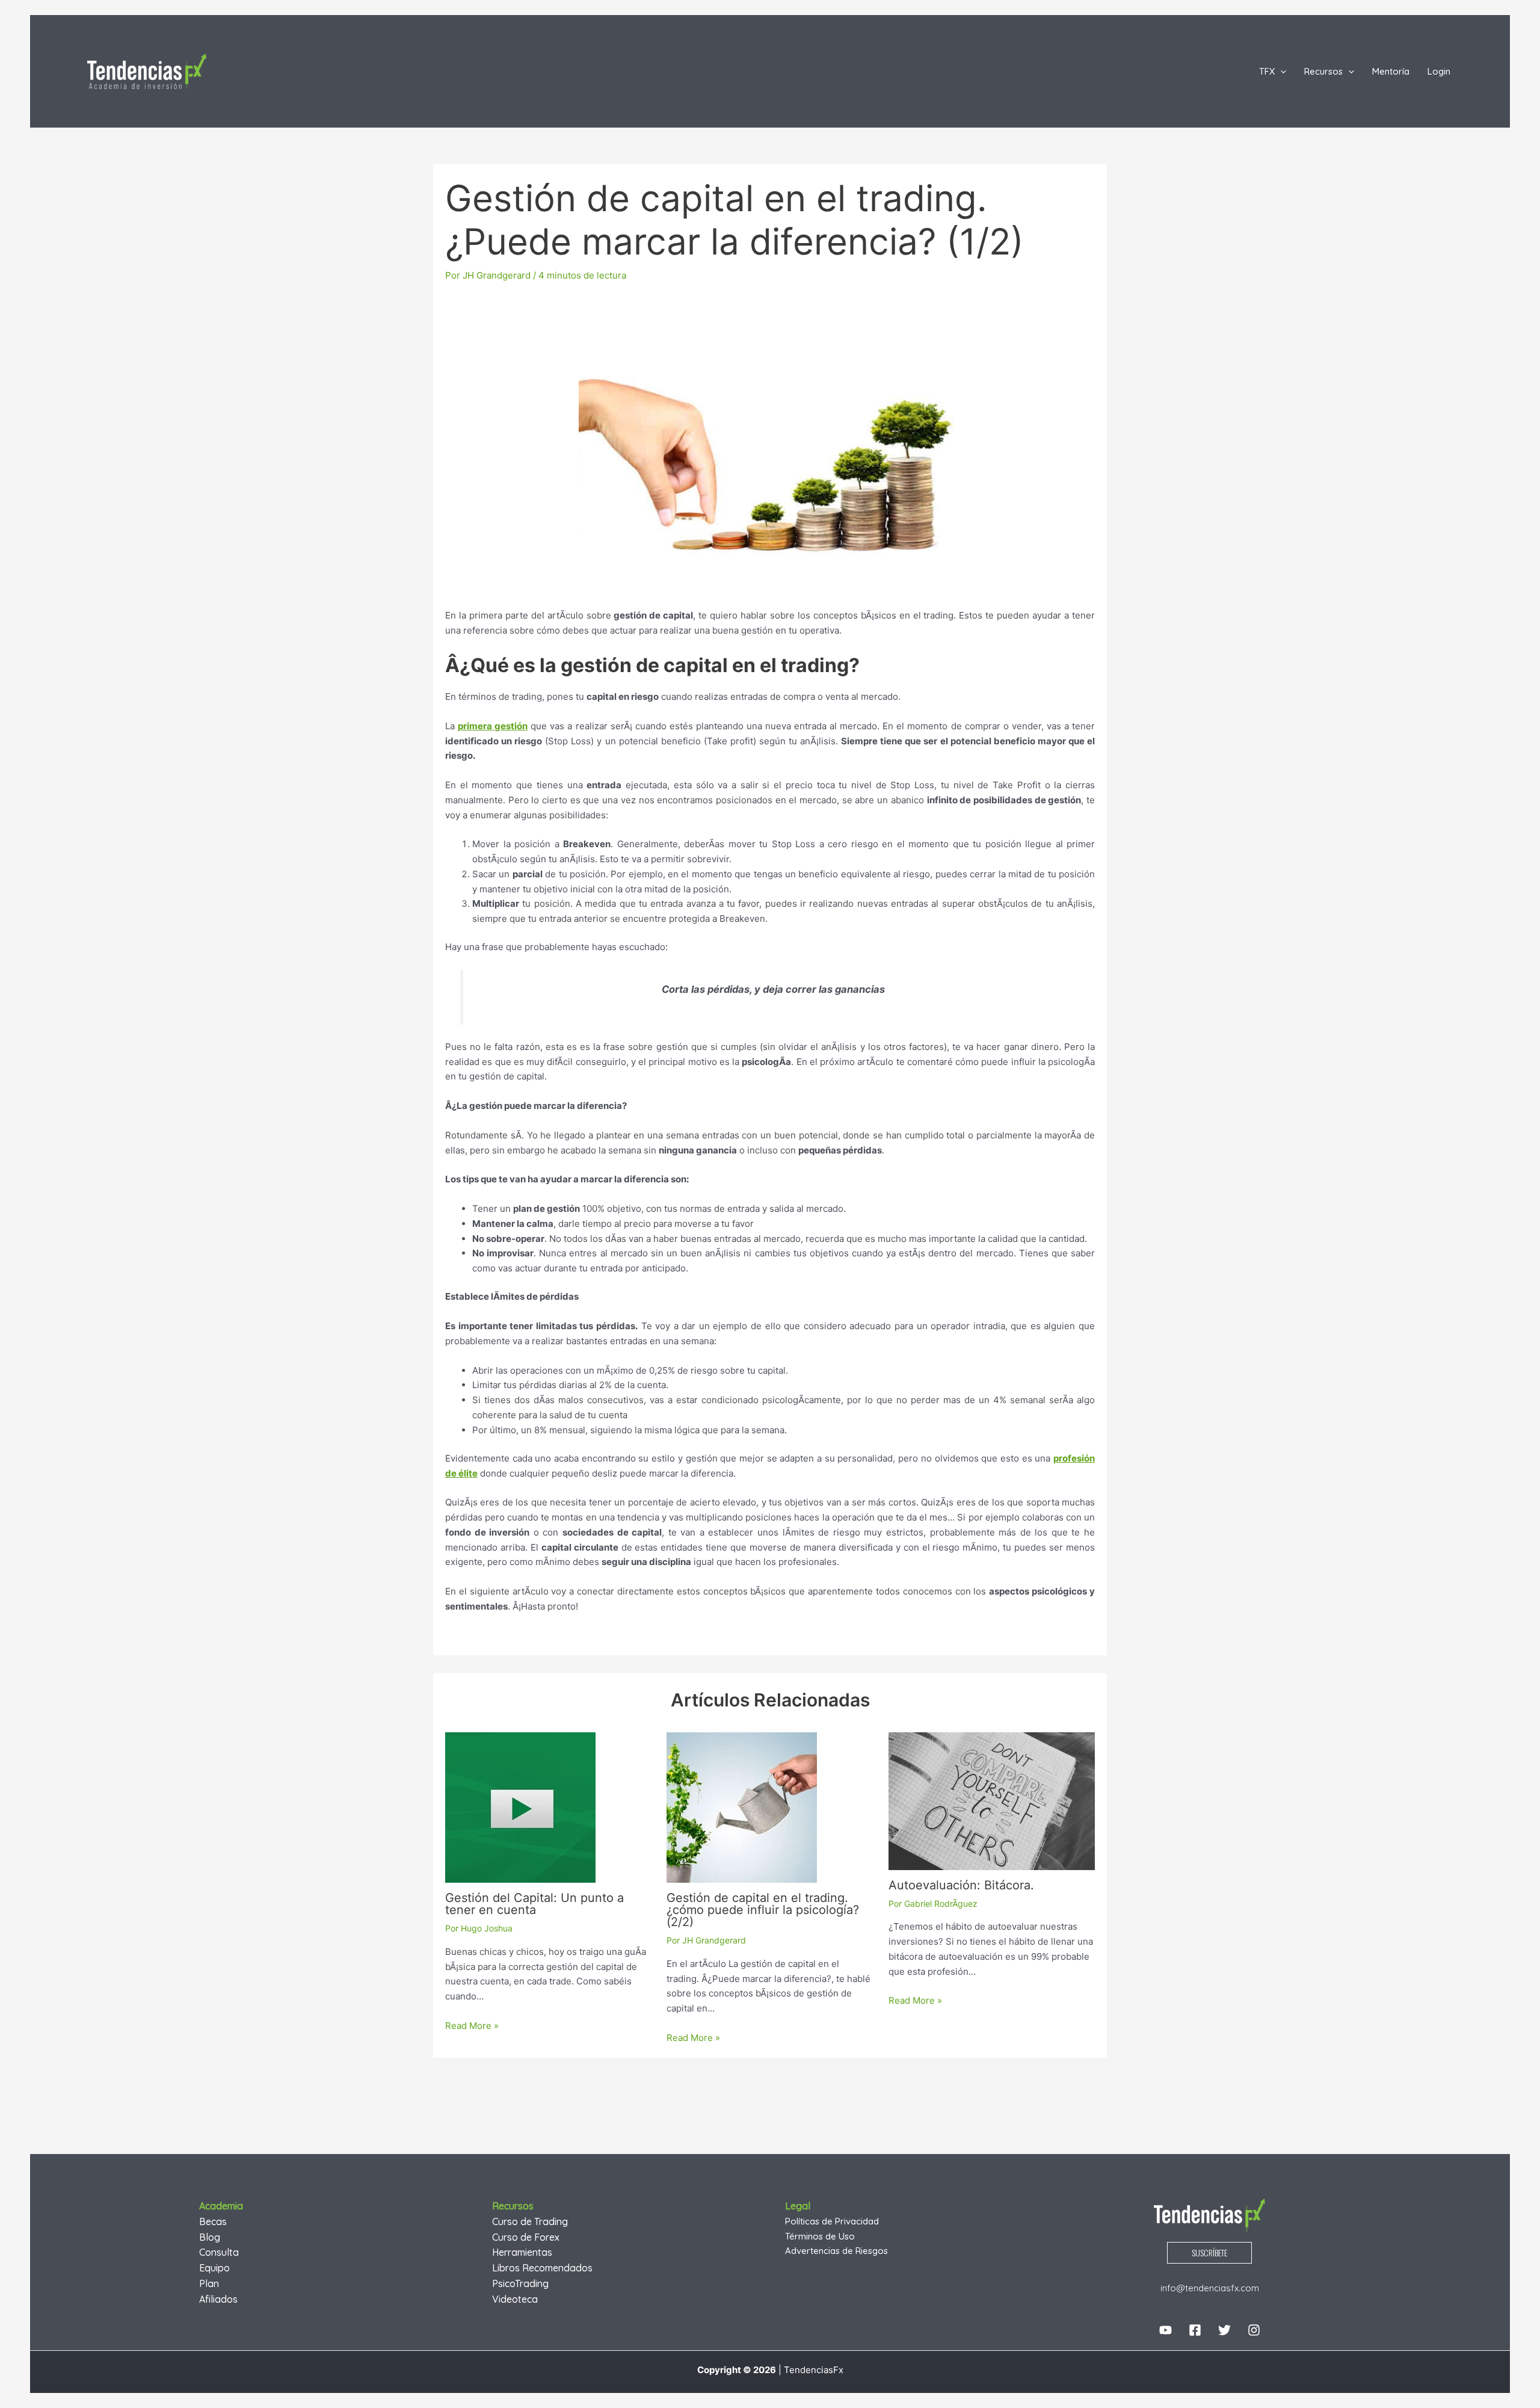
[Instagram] (1254, 2330)
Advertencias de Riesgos (836, 2251)
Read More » (472, 2026)
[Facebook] (1195, 2330)
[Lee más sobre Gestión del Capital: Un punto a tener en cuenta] (520, 1807)
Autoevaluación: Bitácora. (961, 1885)
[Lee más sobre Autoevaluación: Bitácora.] (992, 1801)
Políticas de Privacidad (832, 2221)
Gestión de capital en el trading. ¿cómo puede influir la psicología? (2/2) (763, 1910)
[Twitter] (1224, 2330)
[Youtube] (1166, 2330)
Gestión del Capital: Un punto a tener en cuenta (534, 1904)
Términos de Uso (820, 2236)
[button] (1280, 72)
